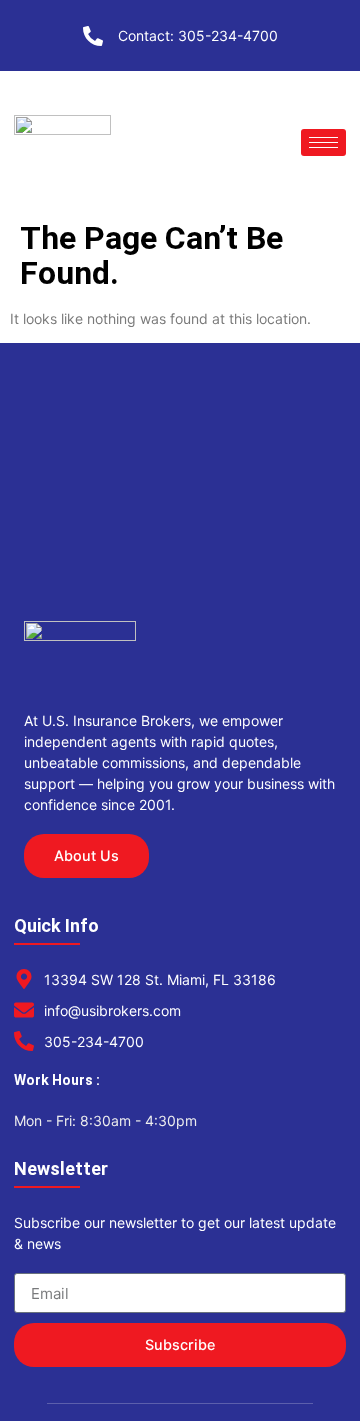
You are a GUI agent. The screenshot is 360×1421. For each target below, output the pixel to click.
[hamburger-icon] (323, 142)
